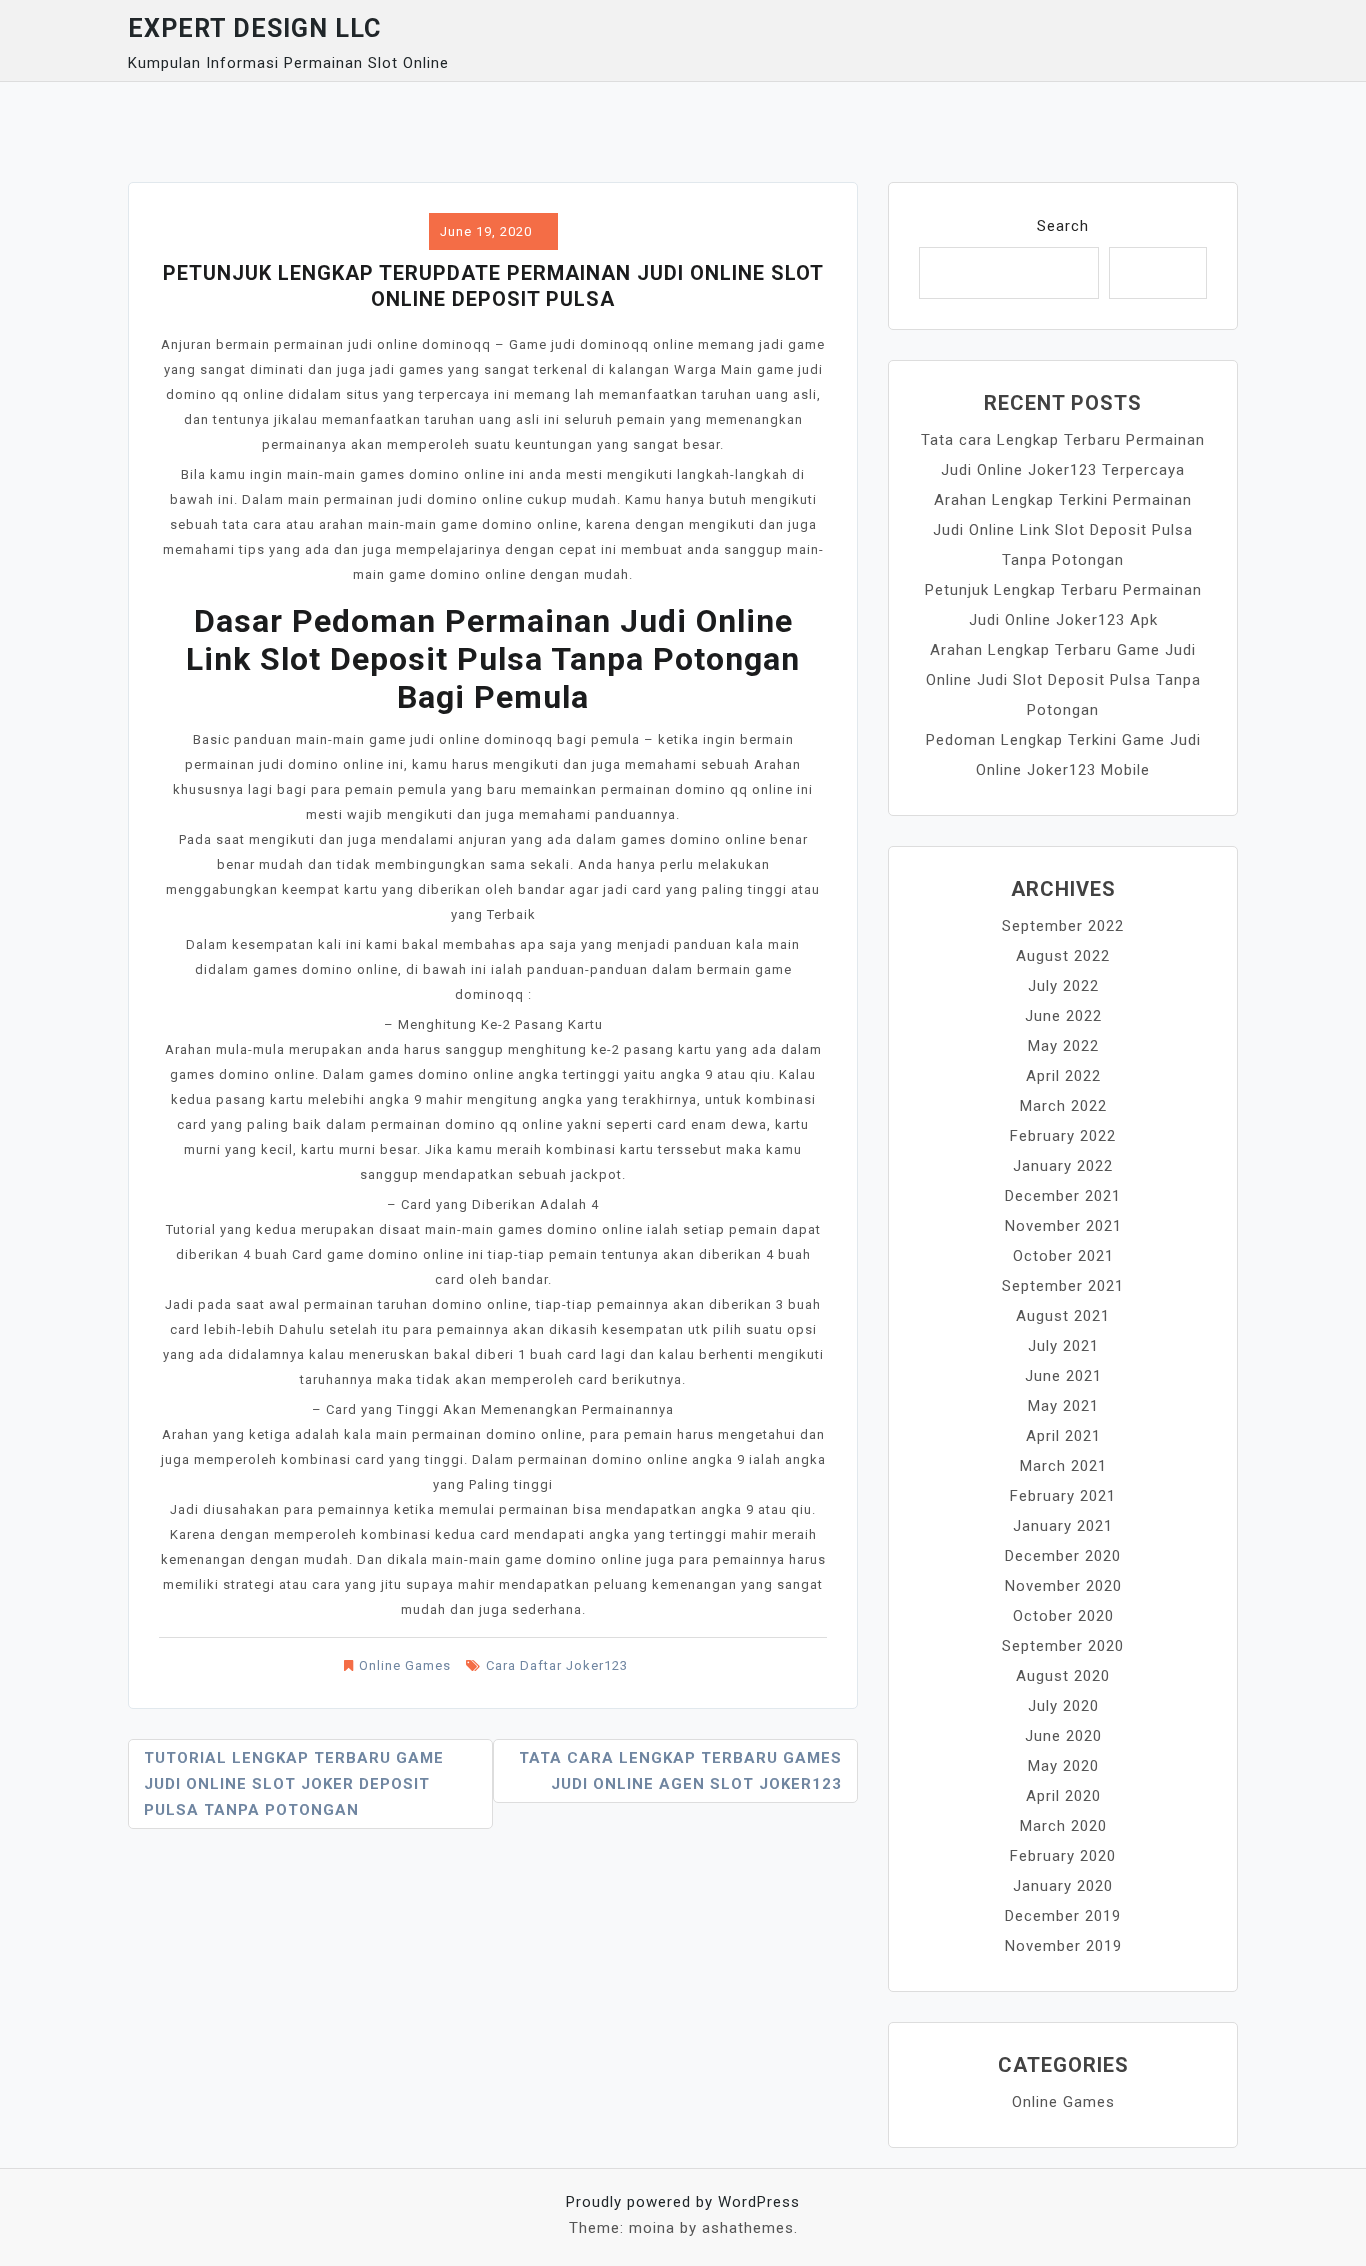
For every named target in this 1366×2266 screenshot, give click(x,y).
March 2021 (1063, 1466)
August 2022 (1063, 956)
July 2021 (1063, 1346)
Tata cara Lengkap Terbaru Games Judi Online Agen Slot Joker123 (680, 1771)
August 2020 (1063, 1676)
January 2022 (1063, 1166)
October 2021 (1063, 1256)
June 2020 (1063, 1736)
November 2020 (1063, 1586)
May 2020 (1063, 1766)
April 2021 (1063, 1436)
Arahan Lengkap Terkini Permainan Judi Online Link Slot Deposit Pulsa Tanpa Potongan (1063, 530)
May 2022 (1063, 1046)
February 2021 (1063, 1496)
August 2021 (1063, 1316)
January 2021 (1063, 1526)
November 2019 (1063, 1946)
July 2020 (1063, 1706)
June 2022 (1063, 1016)
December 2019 (1063, 1916)
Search (1063, 226)
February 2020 (1063, 1856)
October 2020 (1063, 1616)
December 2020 (1063, 1556)
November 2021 (1063, 1226)
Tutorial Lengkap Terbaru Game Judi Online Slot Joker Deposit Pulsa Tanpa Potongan (294, 1784)
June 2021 (1063, 1376)
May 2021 (1063, 1406)
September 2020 (1063, 1646)
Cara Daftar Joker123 (557, 1665)
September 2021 (1063, 1286)
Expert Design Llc (254, 28)
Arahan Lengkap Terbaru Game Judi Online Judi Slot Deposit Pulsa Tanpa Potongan (1063, 680)
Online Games (405, 1665)
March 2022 (1063, 1106)
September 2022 (1063, 926)
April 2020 (1063, 1796)
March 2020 (1063, 1826)
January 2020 (1063, 1886)
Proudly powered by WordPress (683, 2202)
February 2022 (1063, 1136)
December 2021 (1063, 1196)
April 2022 (1063, 1076)
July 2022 (1063, 986)
